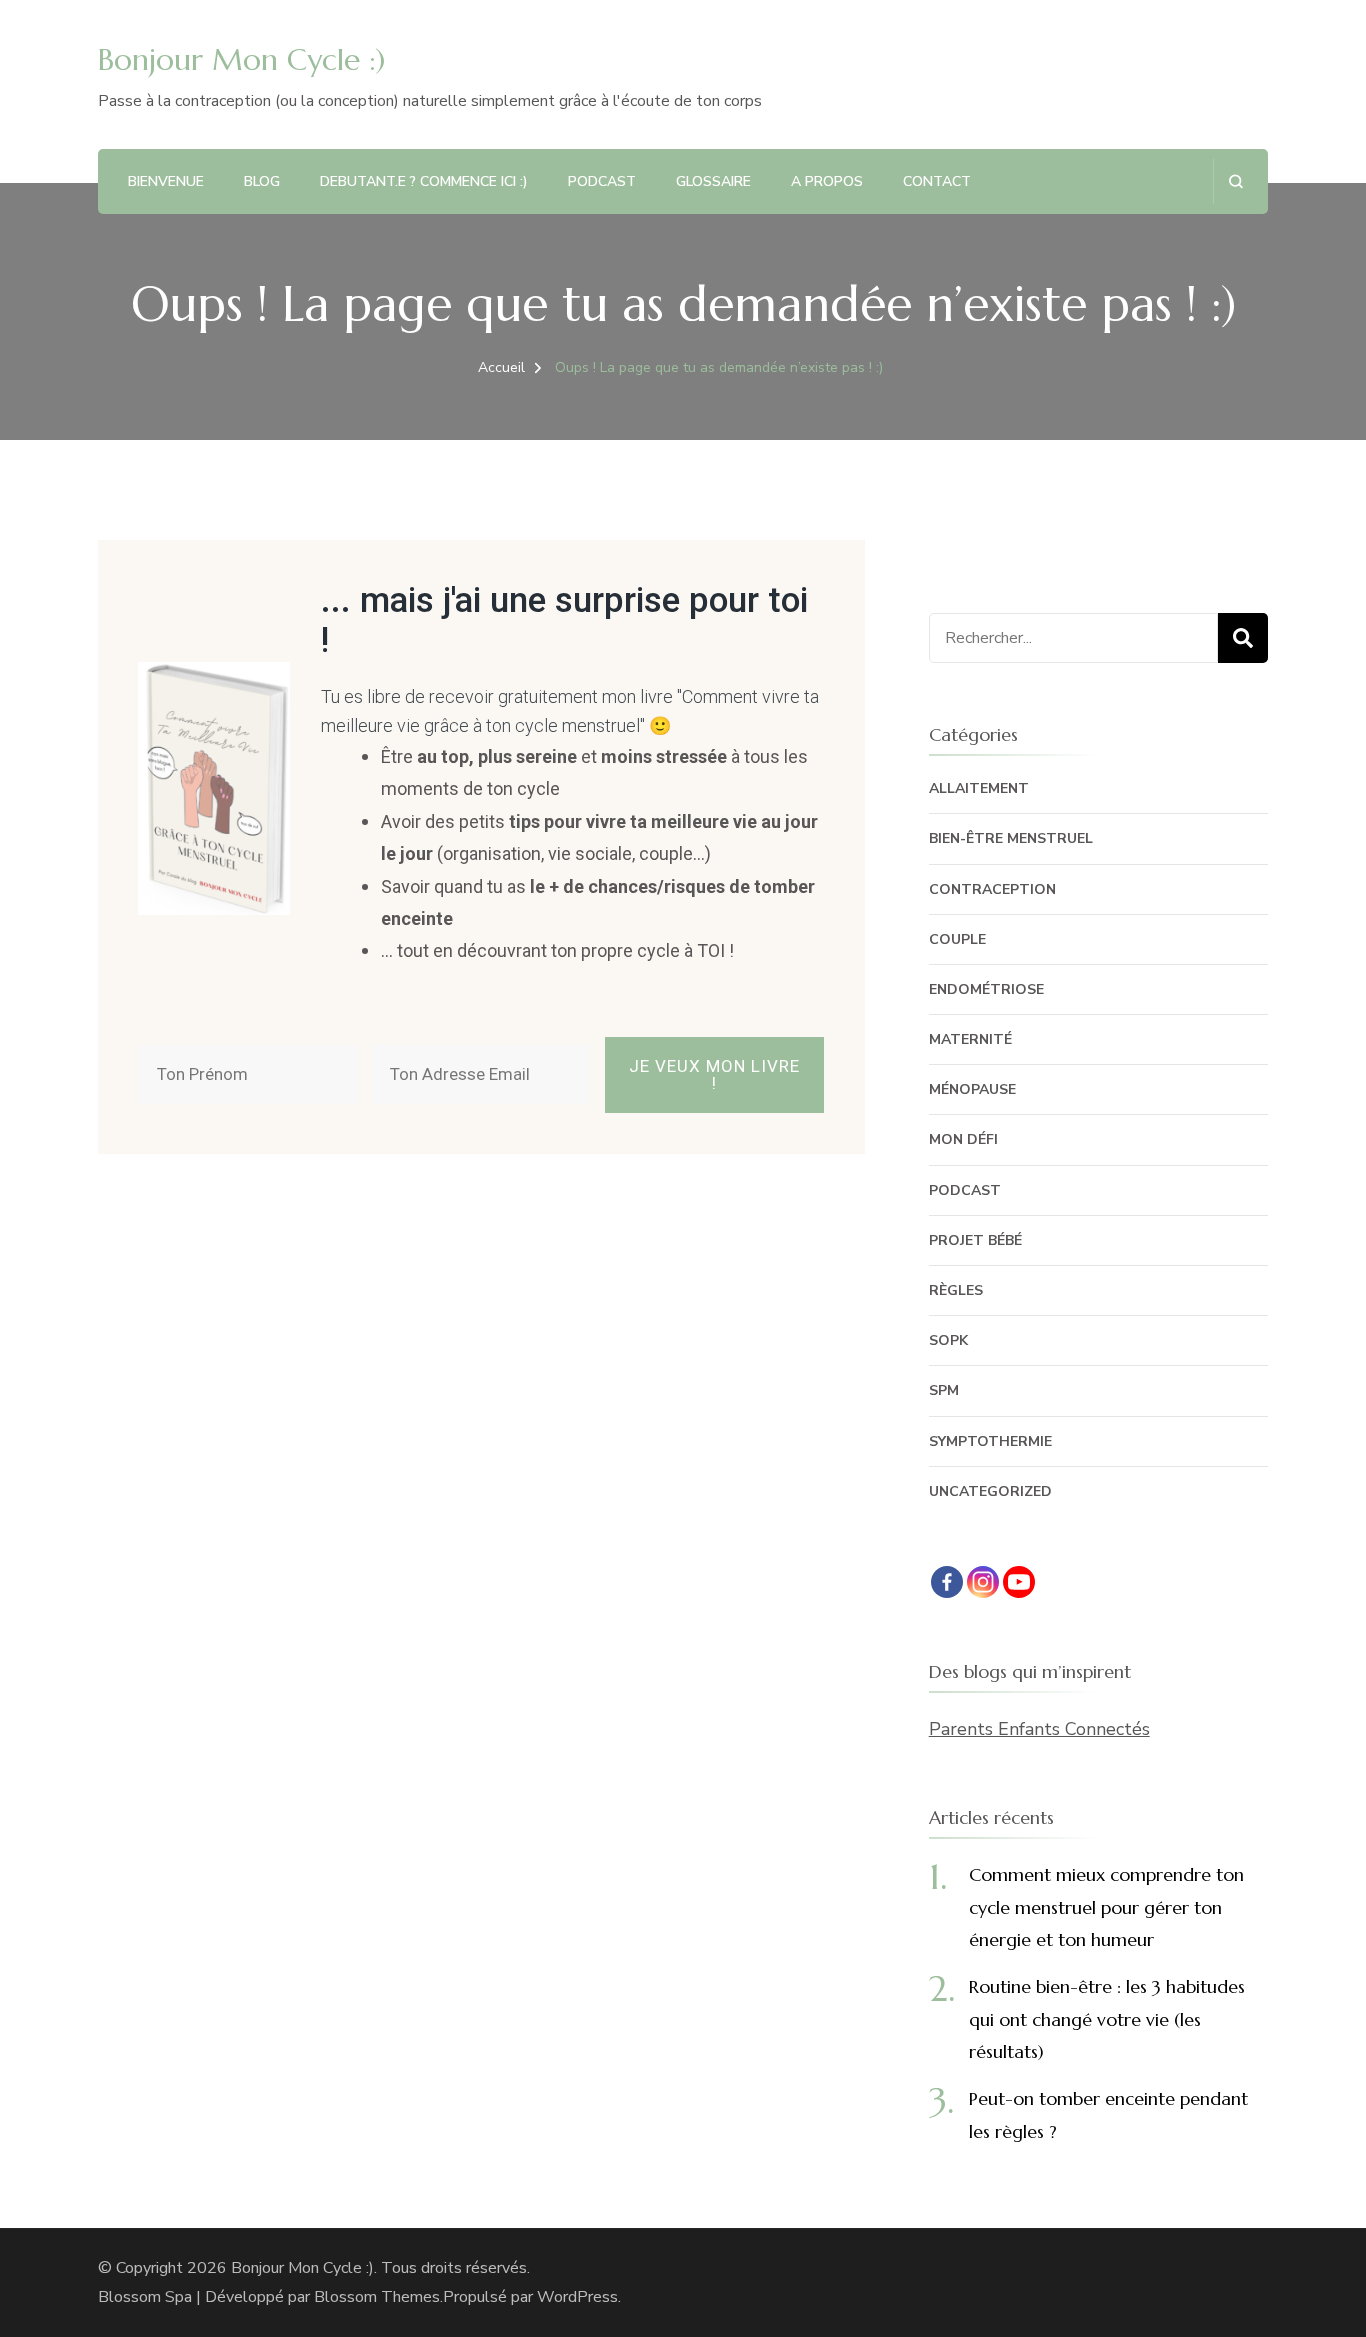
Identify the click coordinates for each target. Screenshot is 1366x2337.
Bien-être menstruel (1011, 838)
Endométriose (986, 989)
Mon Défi (963, 1139)
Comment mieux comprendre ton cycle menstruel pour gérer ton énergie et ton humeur (1106, 1907)
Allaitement (979, 788)
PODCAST (602, 181)
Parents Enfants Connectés (1039, 1729)
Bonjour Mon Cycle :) (241, 59)
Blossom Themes (377, 2297)
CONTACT (937, 181)
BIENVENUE (166, 181)
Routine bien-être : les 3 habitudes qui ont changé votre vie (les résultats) (1107, 2019)
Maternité (970, 1039)
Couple (957, 939)
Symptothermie (990, 1441)
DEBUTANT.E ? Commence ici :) (424, 181)
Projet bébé (975, 1240)
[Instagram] (983, 1582)
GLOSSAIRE (713, 181)
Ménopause (972, 1089)
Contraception (992, 889)
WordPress (577, 2297)
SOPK (948, 1340)
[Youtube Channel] (1019, 1582)
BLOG (262, 181)
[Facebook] (947, 1582)
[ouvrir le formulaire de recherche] (1235, 181)
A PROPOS (827, 181)
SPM (944, 1390)
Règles (956, 1290)
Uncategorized (990, 1491)
